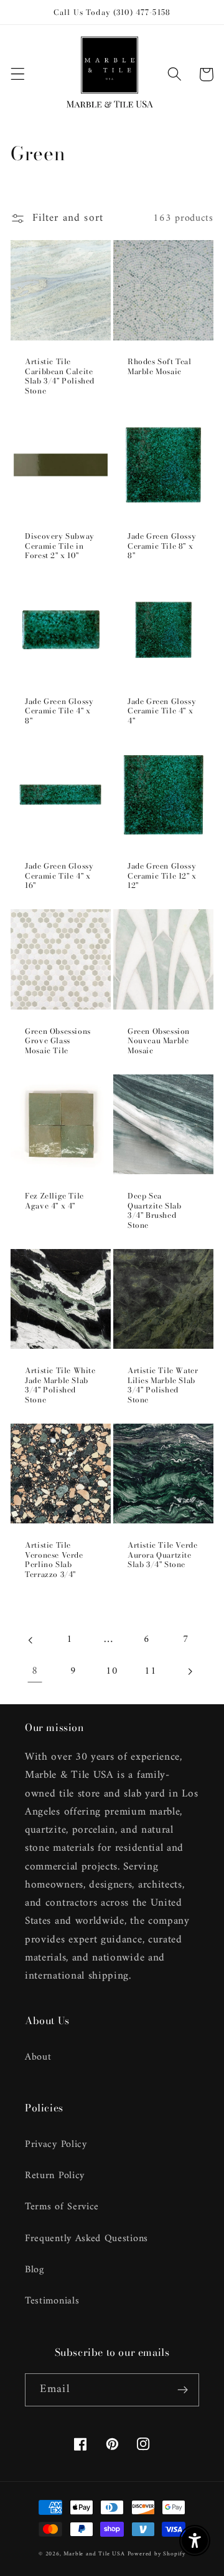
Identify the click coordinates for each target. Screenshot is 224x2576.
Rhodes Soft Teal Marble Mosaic (160, 366)
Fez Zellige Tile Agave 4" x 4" (54, 1201)
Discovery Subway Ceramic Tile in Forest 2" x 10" (60, 546)
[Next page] (189, 1672)
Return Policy (55, 2176)
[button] (18, 75)
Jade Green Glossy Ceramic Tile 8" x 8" (162, 546)
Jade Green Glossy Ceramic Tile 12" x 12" (162, 876)
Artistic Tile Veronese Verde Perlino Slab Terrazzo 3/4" (54, 1560)
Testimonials (52, 2301)
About (38, 2057)
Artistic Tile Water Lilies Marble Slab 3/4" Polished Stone (163, 1385)
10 (112, 1671)
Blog (35, 2270)
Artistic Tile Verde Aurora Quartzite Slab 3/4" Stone (162, 1555)
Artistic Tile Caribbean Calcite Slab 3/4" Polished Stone (60, 376)
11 (150, 1671)
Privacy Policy (56, 2144)
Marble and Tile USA (94, 2554)
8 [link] (35, 1671)
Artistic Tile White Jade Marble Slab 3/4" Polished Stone (60, 1385)
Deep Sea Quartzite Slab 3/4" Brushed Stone (154, 1210)
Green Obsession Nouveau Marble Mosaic (159, 1041)
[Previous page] (31, 1640)
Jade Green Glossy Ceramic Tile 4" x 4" (162, 711)
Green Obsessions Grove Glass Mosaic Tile (58, 1041)
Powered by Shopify (157, 2554)
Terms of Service (62, 2207)
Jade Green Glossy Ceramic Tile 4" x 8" (59, 711)
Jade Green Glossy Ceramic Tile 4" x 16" (59, 876)
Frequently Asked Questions (86, 2239)
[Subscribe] (183, 2390)
